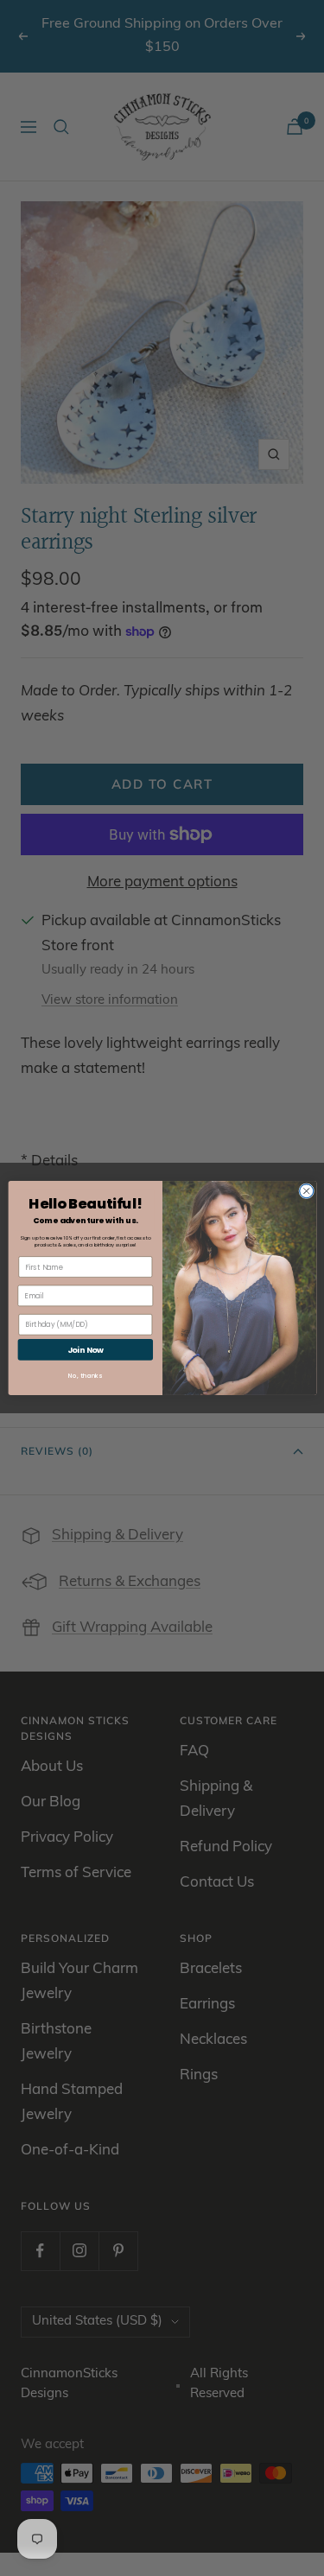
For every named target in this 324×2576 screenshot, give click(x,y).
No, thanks (85, 1376)
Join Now (85, 1350)
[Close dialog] (306, 1191)
